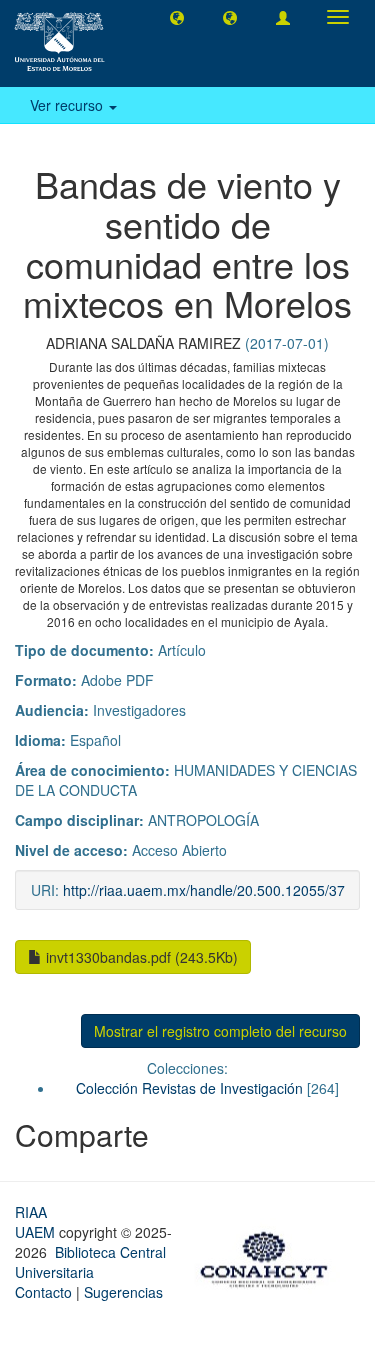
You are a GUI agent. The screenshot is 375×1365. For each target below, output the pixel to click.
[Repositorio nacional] (270, 1256)
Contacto (43, 1292)
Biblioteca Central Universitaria (90, 1262)
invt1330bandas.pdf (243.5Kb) (140, 957)
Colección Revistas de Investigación (189, 1088)
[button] (177, 17)
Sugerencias (123, 1292)
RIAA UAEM (37, 1222)
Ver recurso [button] (68, 105)
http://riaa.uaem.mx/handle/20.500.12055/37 (204, 890)
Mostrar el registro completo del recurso (220, 1031)
